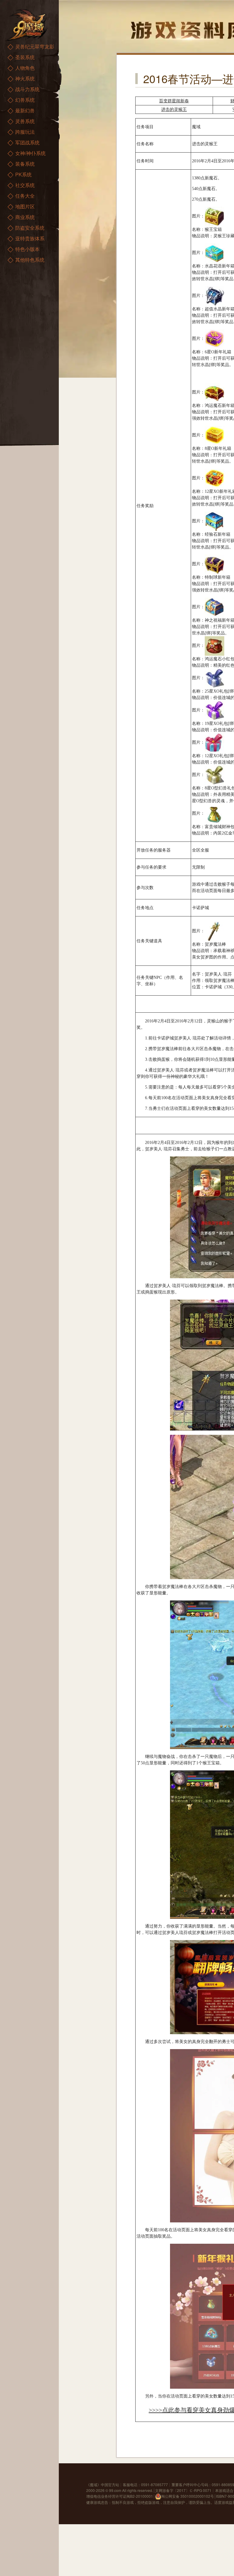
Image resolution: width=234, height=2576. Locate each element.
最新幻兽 (25, 110)
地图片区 (25, 206)
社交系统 (25, 185)
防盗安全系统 (30, 228)
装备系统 (25, 164)
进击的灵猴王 (174, 109)
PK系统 (23, 174)
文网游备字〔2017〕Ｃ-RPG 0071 (183, 2490)
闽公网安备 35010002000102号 (188, 2496)
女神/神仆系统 (30, 153)
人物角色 (25, 68)
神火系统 (25, 78)
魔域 (94, 2484)
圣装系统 (25, 57)
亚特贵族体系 (30, 238)
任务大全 (25, 196)
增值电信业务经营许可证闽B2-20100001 (120, 2496)
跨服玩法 (25, 132)
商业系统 (25, 217)
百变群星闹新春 (174, 101)
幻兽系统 (25, 100)
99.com (115, 2490)
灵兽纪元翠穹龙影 (35, 46)
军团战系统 (27, 142)
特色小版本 (27, 249)
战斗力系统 (27, 89)
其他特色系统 (30, 260)
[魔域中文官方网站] (27, 25)
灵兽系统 (25, 121)
